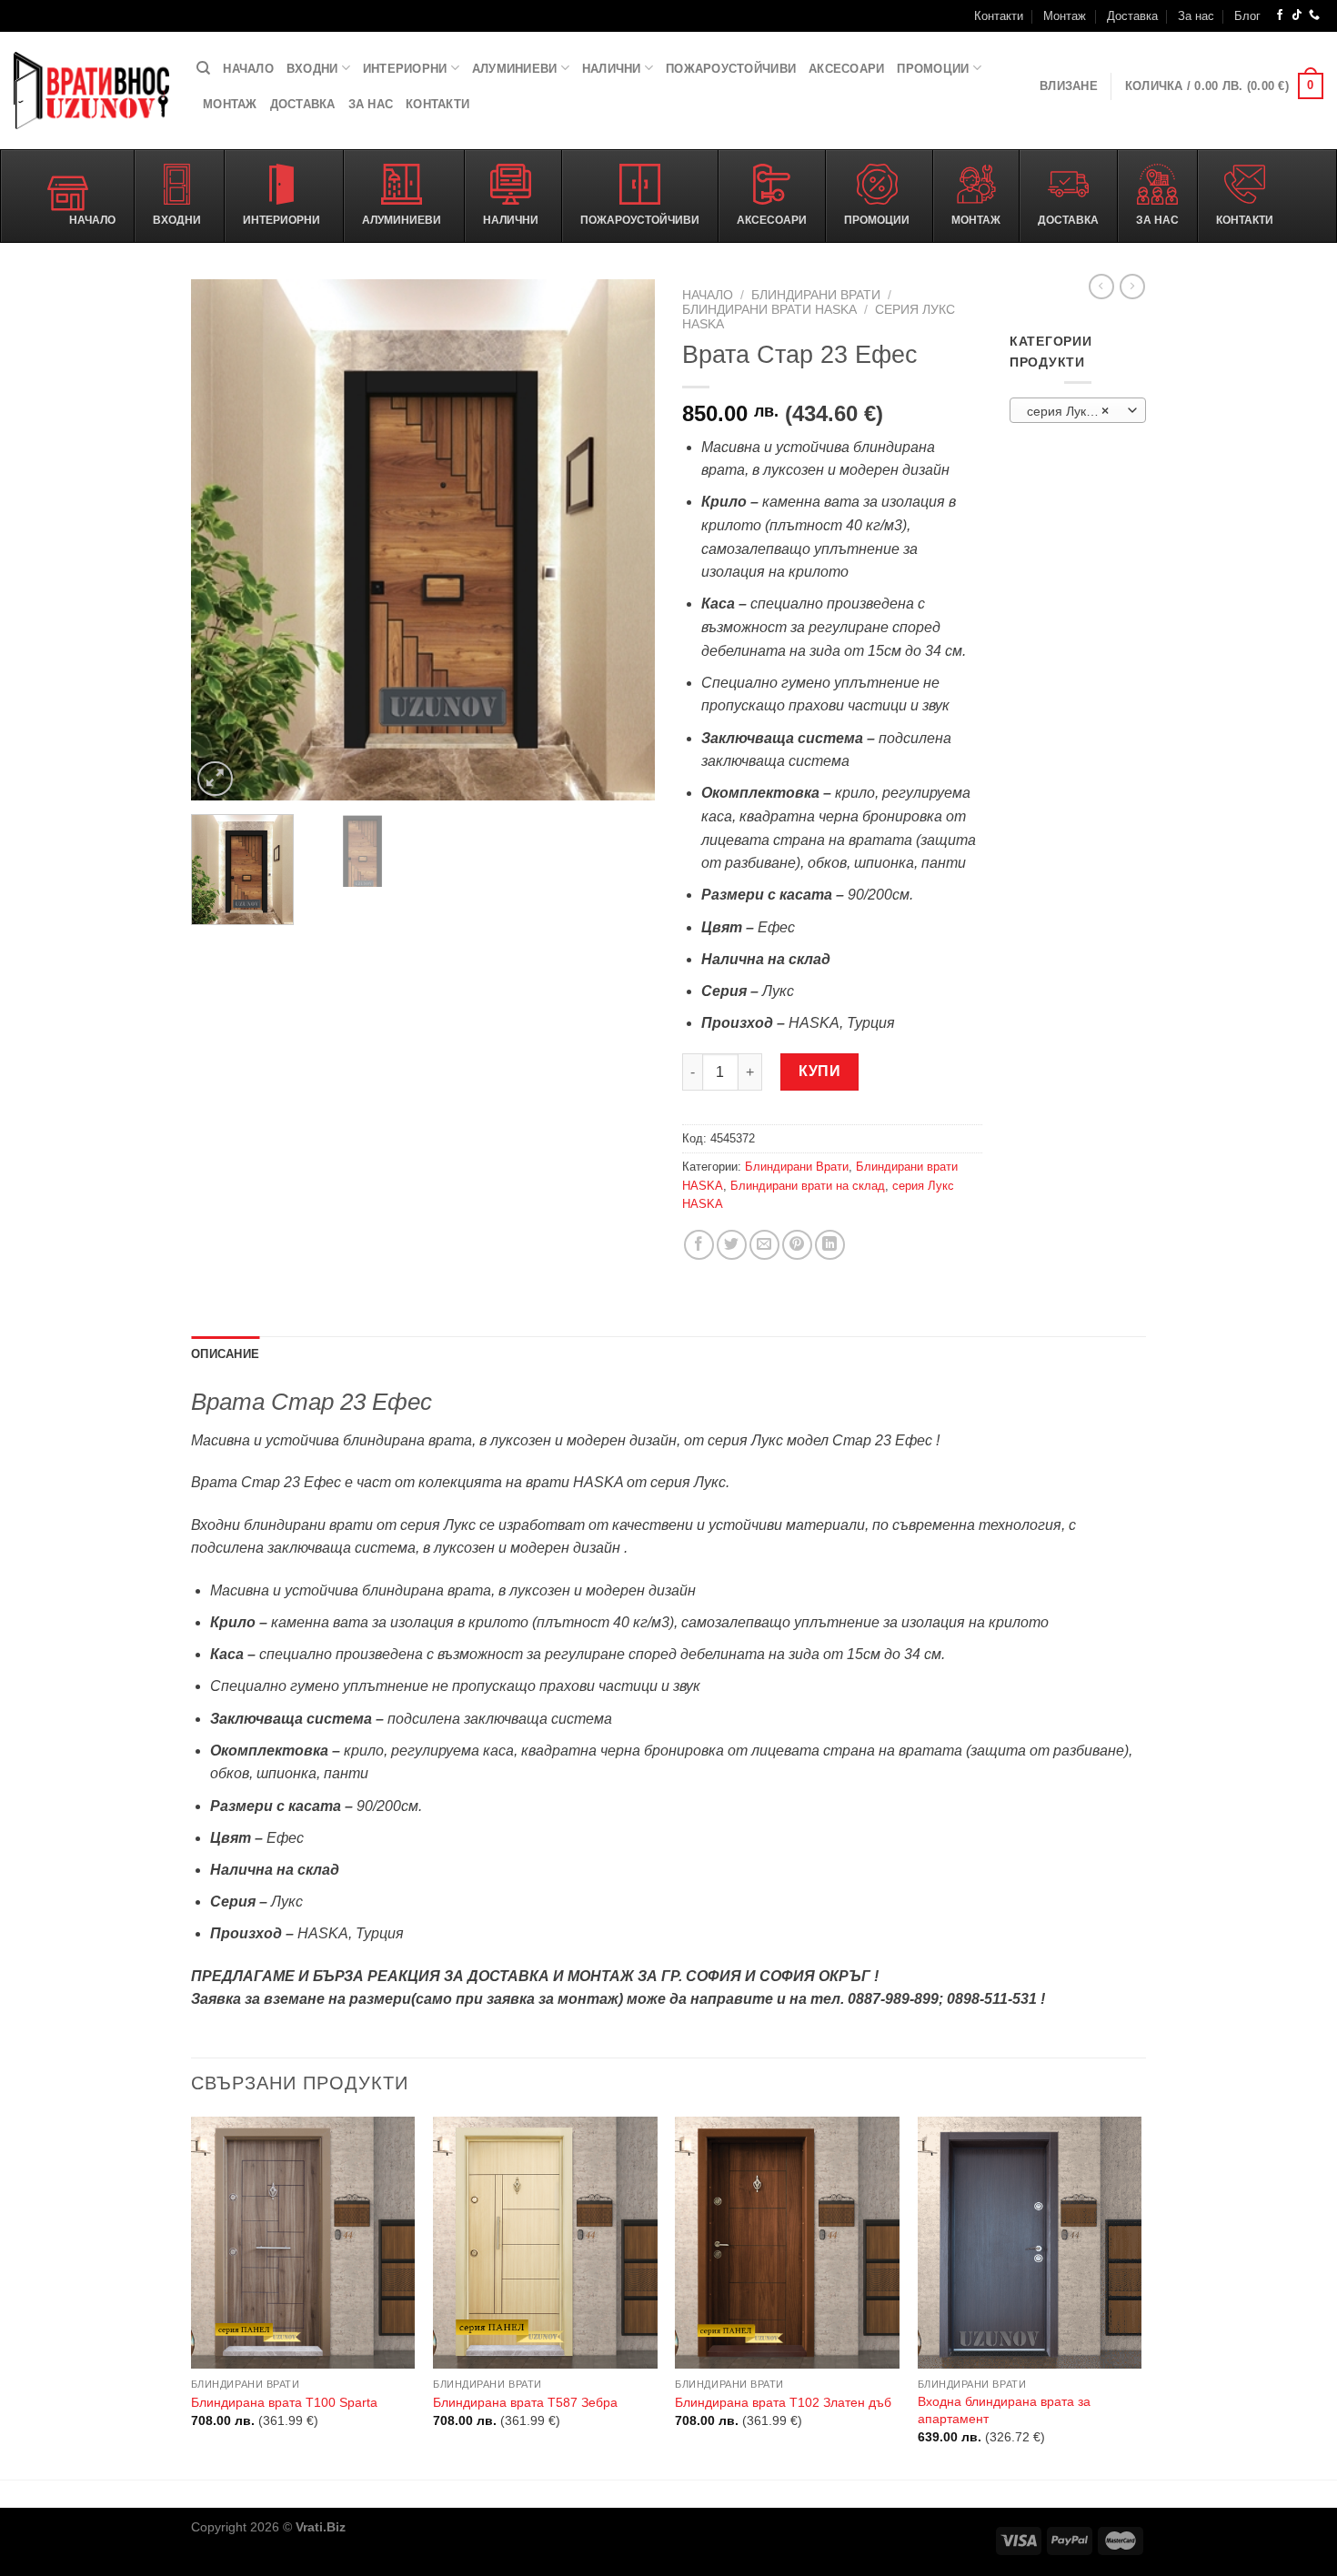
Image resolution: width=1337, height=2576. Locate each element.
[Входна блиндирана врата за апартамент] (1030, 2243)
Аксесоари (846, 69)
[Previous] (223, 540)
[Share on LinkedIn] (830, 1245)
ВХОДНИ (312, 69)
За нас (1196, 16)
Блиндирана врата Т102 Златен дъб (783, 2402)
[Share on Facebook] (699, 1245)
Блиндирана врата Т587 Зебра (525, 2402)
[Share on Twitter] (732, 1245)
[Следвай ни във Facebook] (1280, 15)
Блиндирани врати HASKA (769, 310)
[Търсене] (203, 68)
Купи (819, 1071)
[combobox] (1078, 410)
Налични (612, 69)
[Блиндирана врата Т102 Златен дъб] (787, 2243)
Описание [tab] (225, 1354)
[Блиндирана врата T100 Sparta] (303, 2243)
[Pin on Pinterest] (797, 1245)
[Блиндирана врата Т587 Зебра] (545, 2243)
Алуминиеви (515, 69)
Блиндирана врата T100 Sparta (284, 2402)
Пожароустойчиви (731, 69)
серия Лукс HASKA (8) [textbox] (1077, 411)
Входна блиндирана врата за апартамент (1004, 2410)
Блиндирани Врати (816, 295)
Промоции (933, 69)
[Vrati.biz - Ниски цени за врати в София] (91, 91)
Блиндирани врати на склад (808, 1186)
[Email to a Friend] (764, 1245)
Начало (248, 69)
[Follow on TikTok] (1297, 15)
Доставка (1132, 16)
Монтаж (1065, 16)
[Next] (623, 540)
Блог (1247, 16)
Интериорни (405, 69)
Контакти (999, 16)
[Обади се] (1314, 15)
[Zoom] (215, 779)
